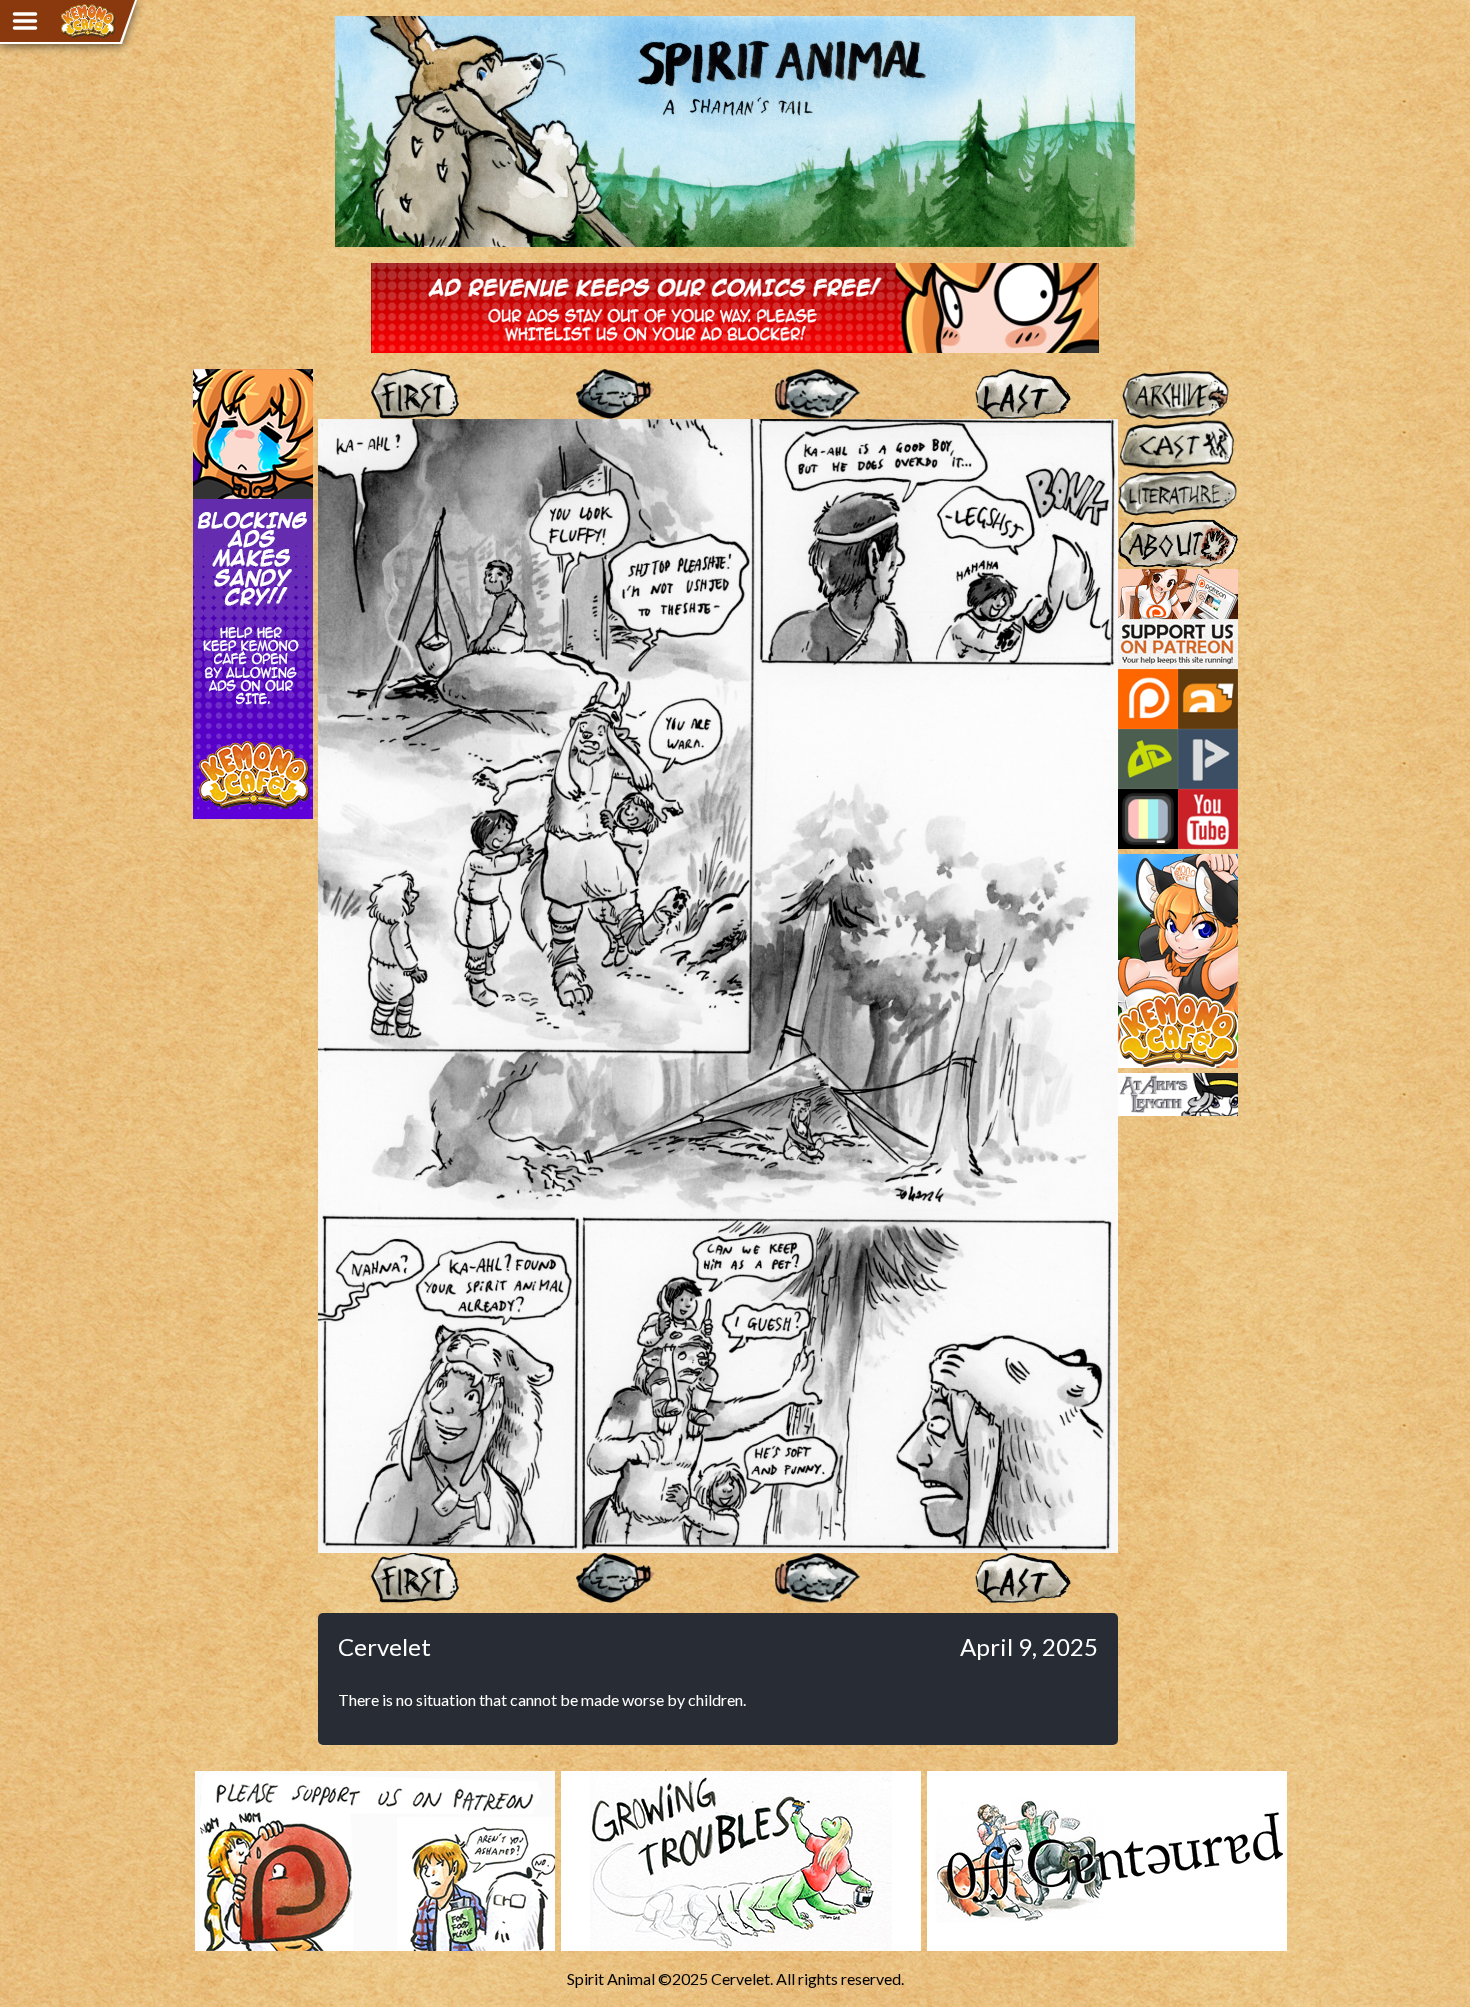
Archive (1144, 378)
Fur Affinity (1208, 699)
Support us (1154, 578)
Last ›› (1018, 393)
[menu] (25, 21)
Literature (1152, 478)
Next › (817, 393)
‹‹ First (418, 393)
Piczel (1148, 819)
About (1140, 528)
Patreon (1148, 699)
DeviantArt (1148, 759)
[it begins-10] (718, 1543)
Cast (1134, 428)
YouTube (1208, 819)
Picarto (1208, 759)
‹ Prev (618, 393)
